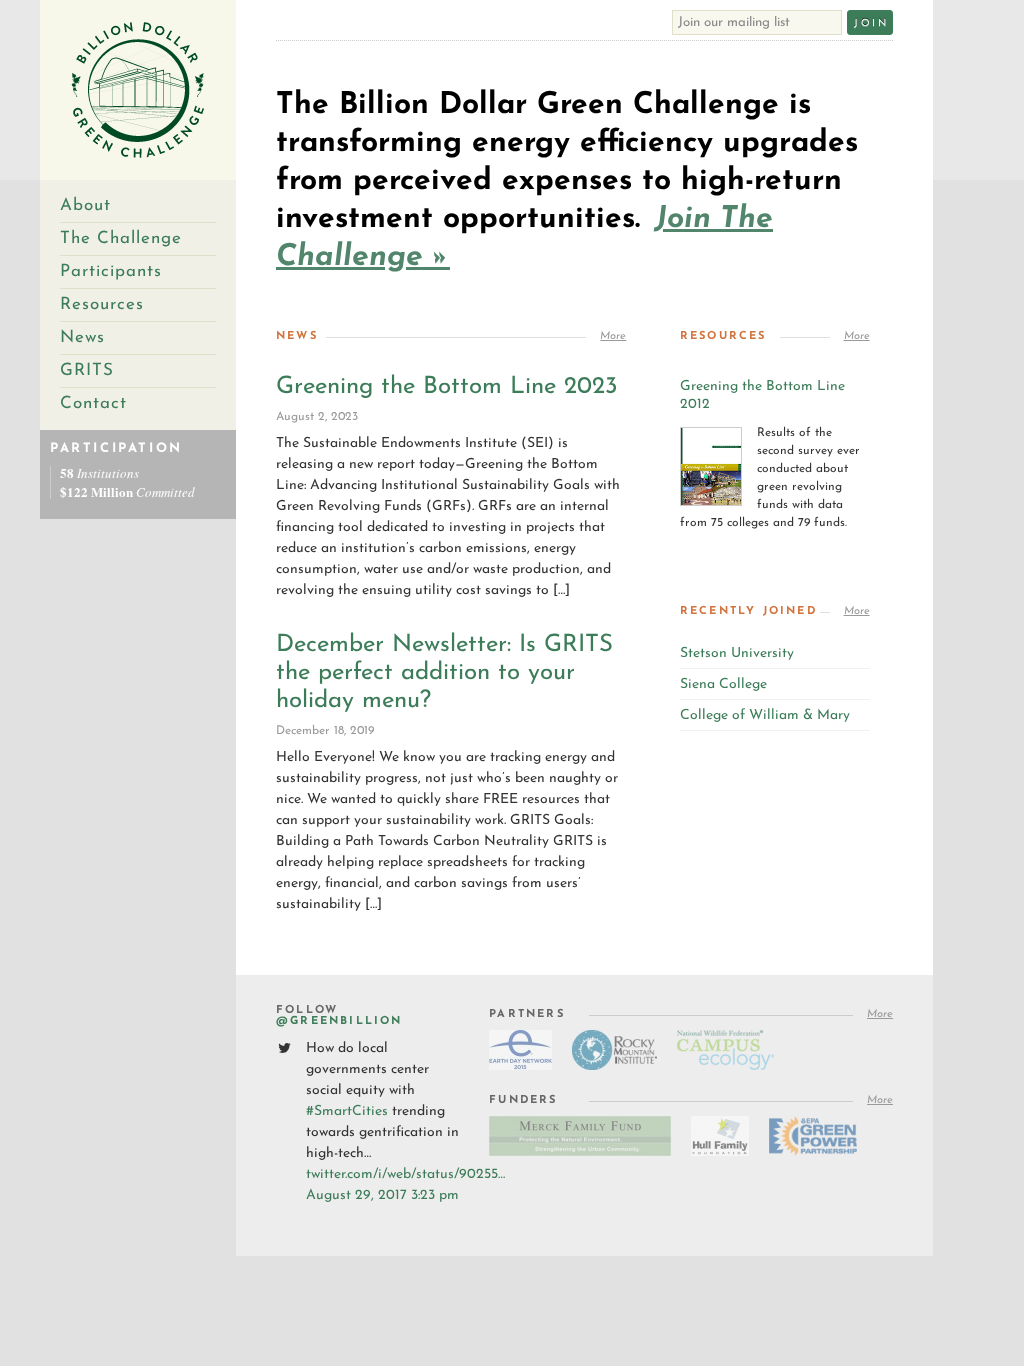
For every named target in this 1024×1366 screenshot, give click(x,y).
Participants (111, 271)
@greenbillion (339, 1021)
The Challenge (121, 238)
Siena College (723, 684)
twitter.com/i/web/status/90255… (405, 1174)
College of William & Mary (765, 715)
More (613, 336)
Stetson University (737, 653)
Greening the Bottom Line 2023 (447, 387)
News (82, 337)
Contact (93, 403)
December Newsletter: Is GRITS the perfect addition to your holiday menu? (444, 673)
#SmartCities (347, 1111)
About (85, 205)
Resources (102, 304)
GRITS (87, 370)
